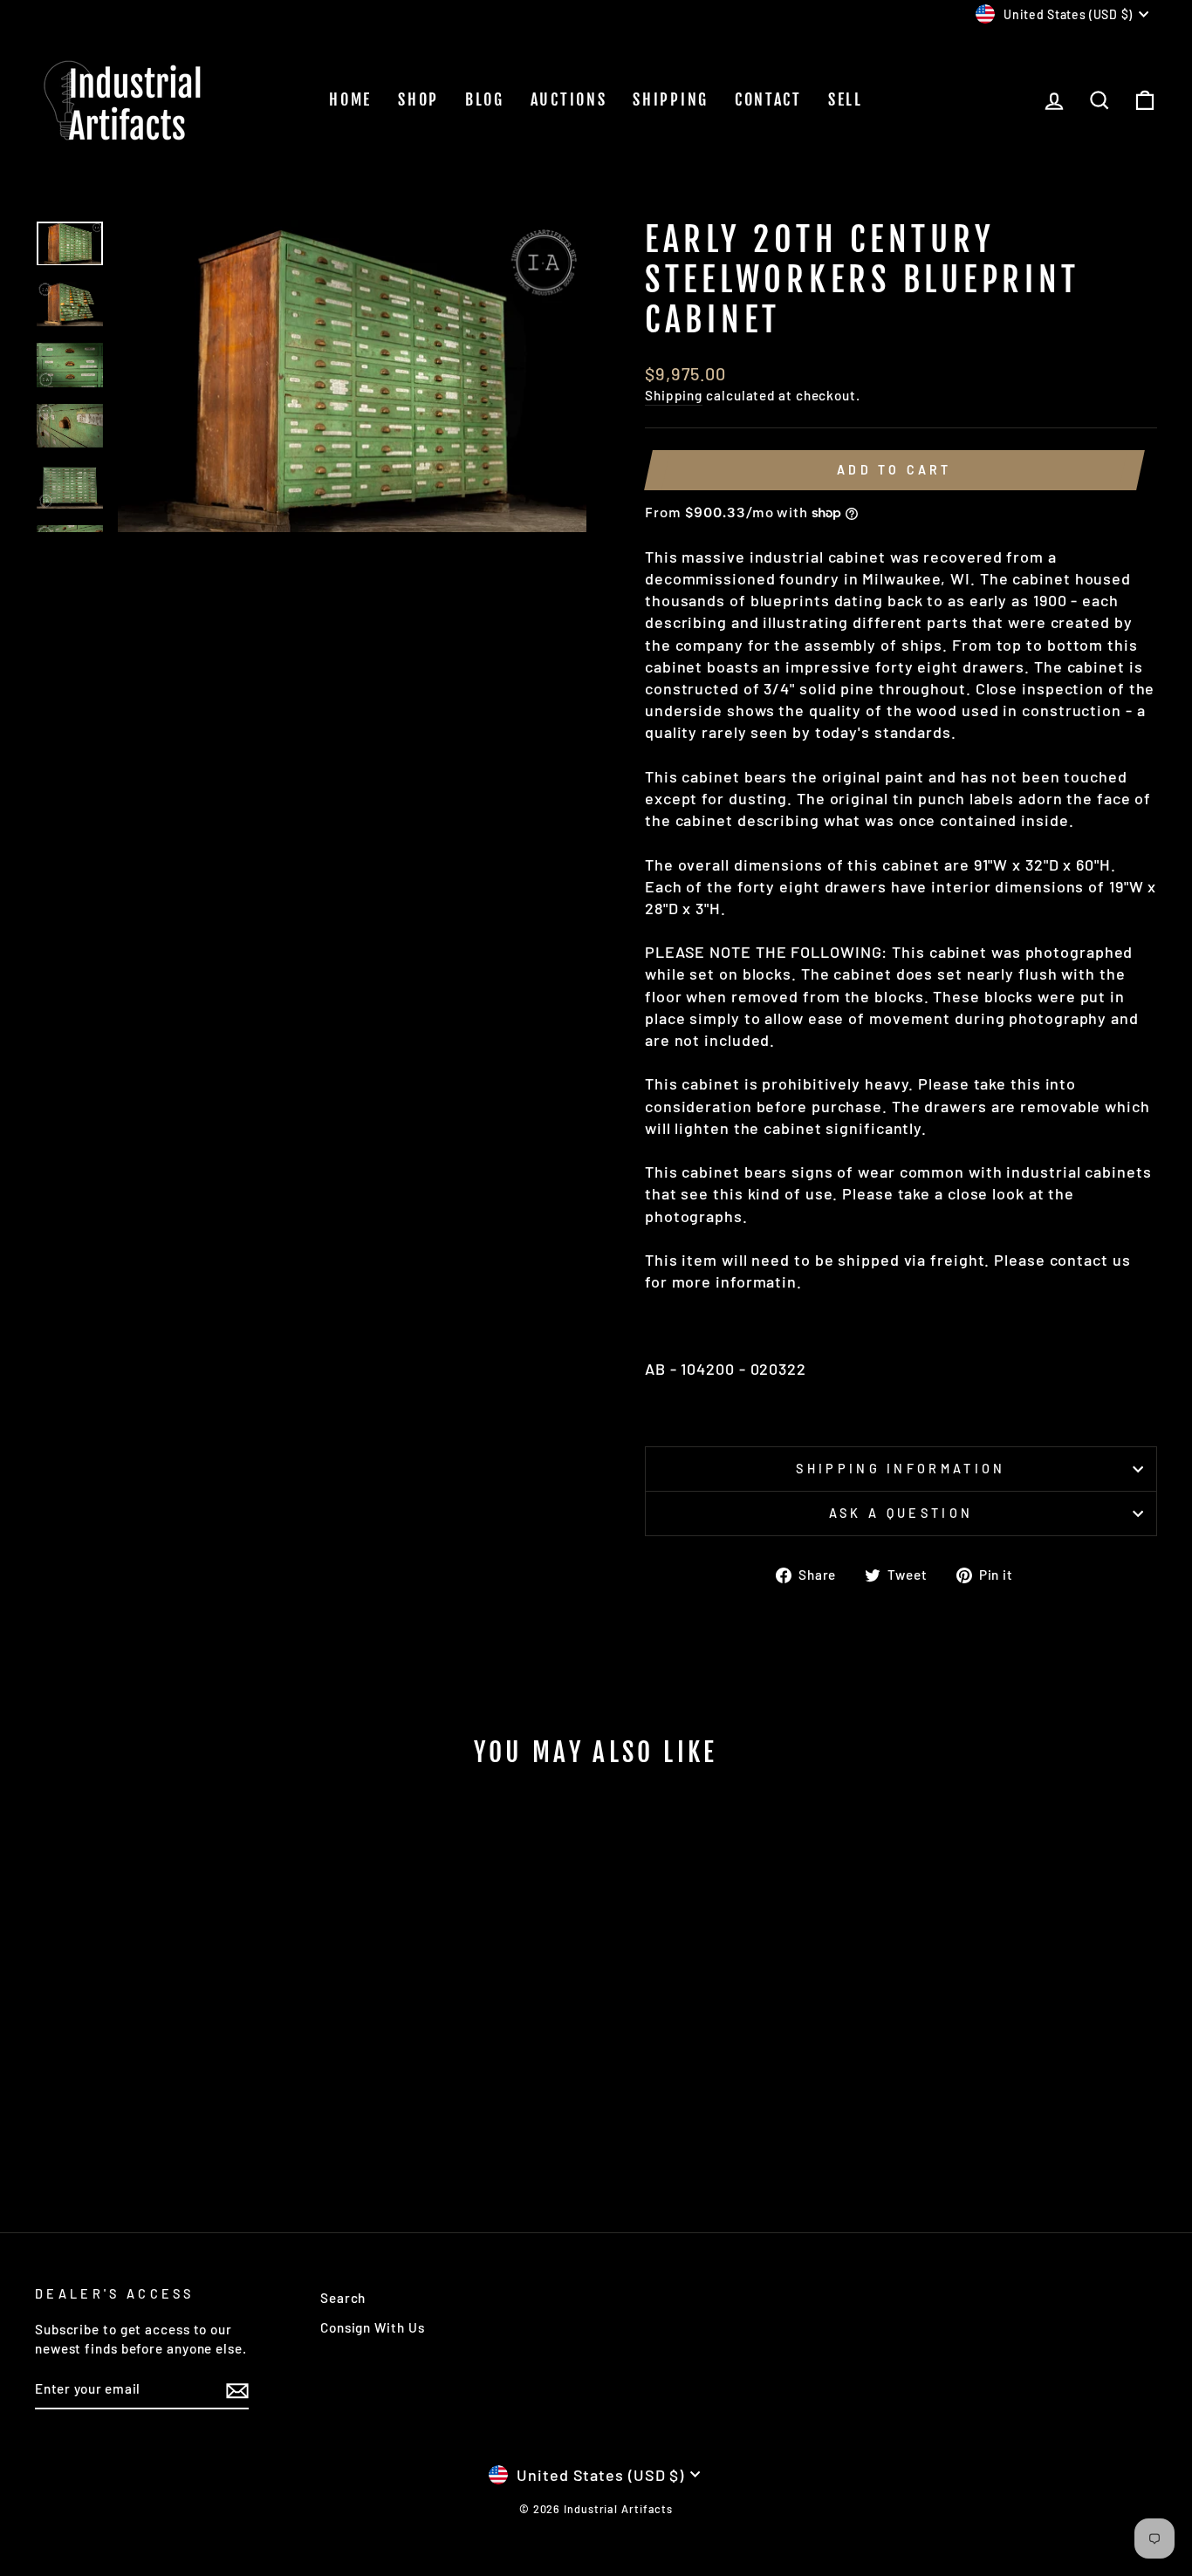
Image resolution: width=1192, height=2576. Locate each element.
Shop (418, 99)
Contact (768, 99)
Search (343, 2298)
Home (350, 99)
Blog (485, 99)
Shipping (671, 99)
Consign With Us (373, 2327)
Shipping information (901, 1469)
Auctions (569, 99)
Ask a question (901, 1513)
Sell (846, 99)
